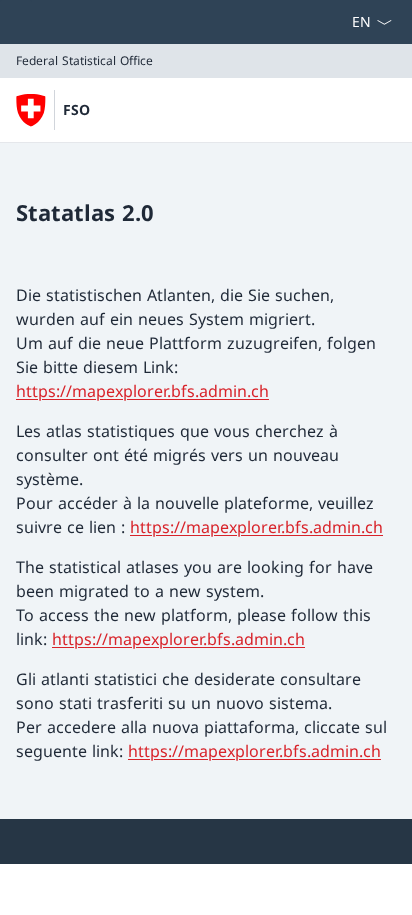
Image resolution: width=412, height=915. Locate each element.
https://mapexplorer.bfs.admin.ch (142, 391)
